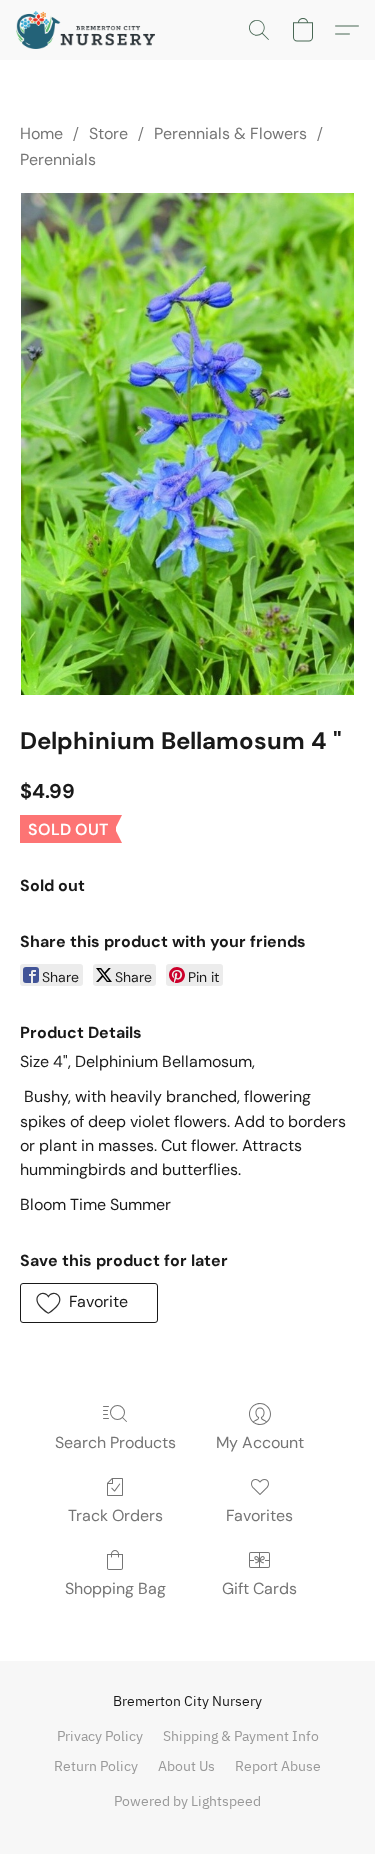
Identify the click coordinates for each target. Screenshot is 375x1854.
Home (41, 133)
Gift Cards (259, 1588)
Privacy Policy (100, 1736)
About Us (186, 1766)
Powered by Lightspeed (187, 1801)
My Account (260, 1442)
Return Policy (96, 1766)
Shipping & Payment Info (241, 1736)
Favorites (259, 1515)
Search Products (115, 1442)
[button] (89, 30)
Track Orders (115, 1515)
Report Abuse (278, 1766)
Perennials (58, 159)
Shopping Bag (115, 1588)
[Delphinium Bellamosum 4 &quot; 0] (187, 444)
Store (108, 133)
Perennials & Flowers (230, 133)
